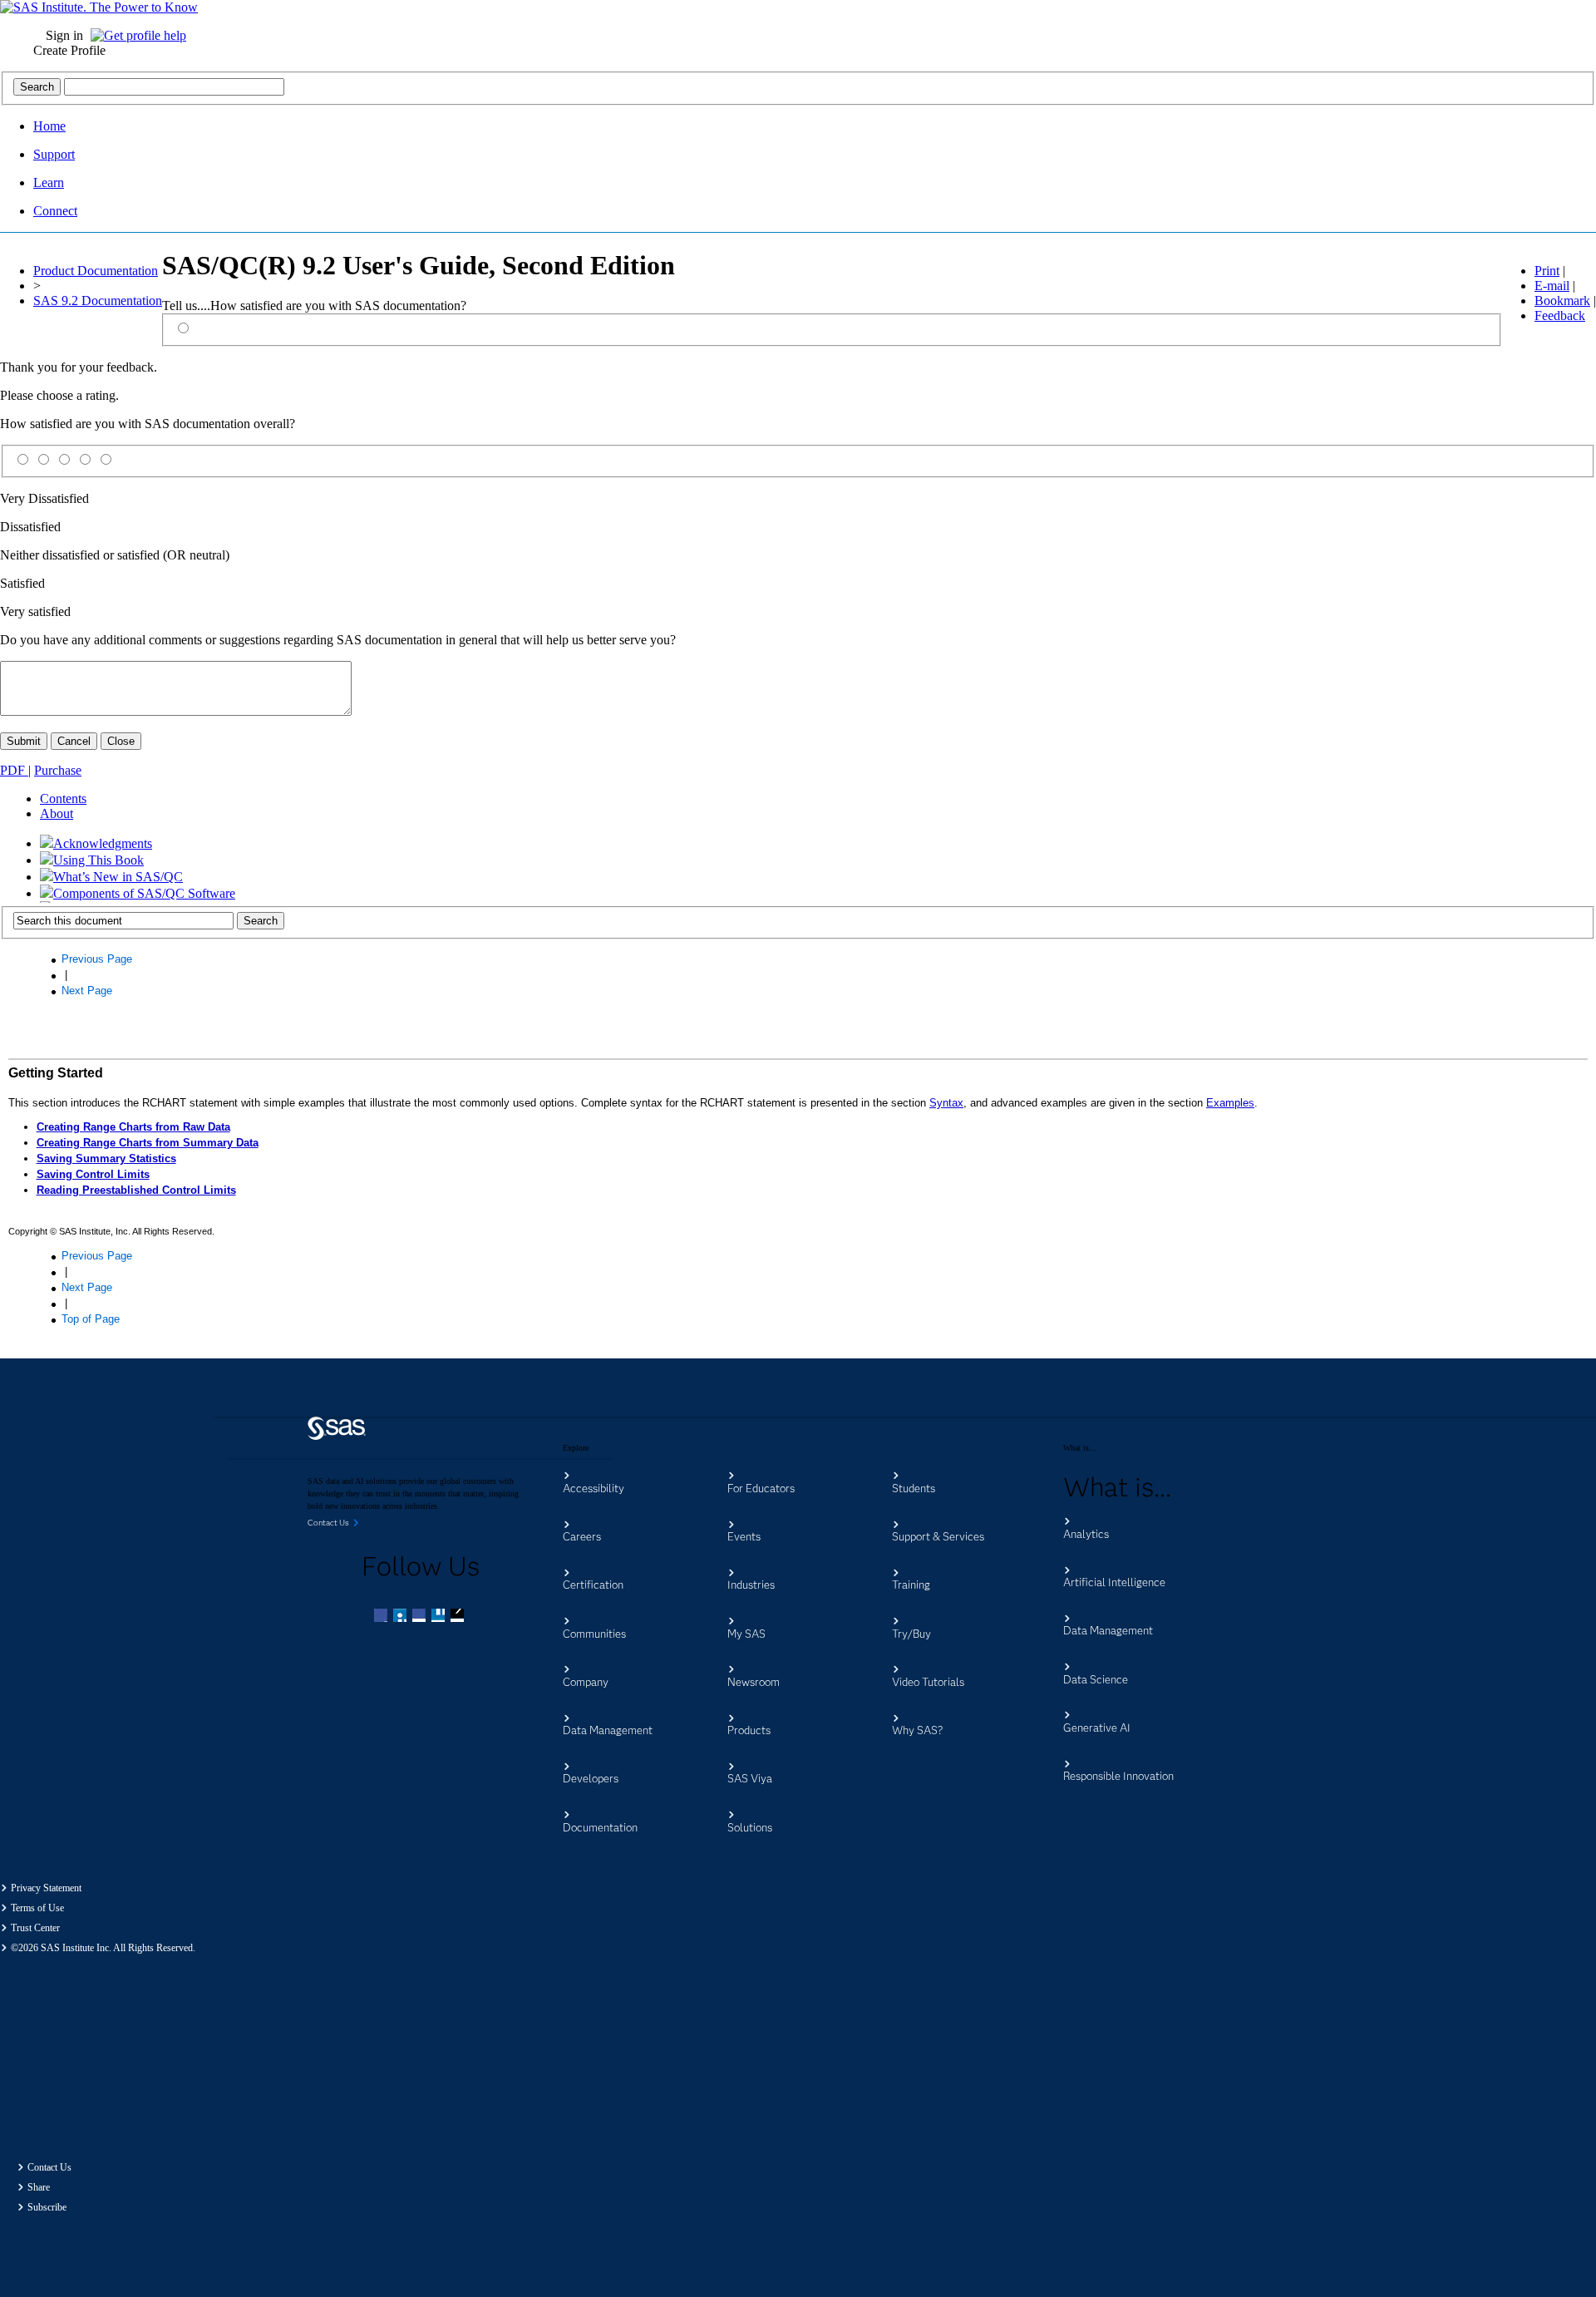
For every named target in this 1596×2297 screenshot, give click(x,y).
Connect (55, 211)
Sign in (64, 35)
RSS (459, 1617)
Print (1547, 271)
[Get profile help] (143, 35)
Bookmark (1562, 301)
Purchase (58, 770)
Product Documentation (96, 271)
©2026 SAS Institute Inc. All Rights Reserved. (103, 1948)
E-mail (1552, 286)
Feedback (1560, 315)
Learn (49, 182)
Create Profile (69, 50)
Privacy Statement (46, 1888)
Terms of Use (37, 1908)
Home (49, 126)
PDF (14, 770)
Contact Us (49, 2167)
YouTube (440, 1617)
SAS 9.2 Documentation (98, 301)
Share (39, 2187)
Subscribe (47, 2207)
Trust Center (35, 1928)
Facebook (382, 1617)
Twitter (401, 1617)
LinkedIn (421, 1617)
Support (54, 154)
